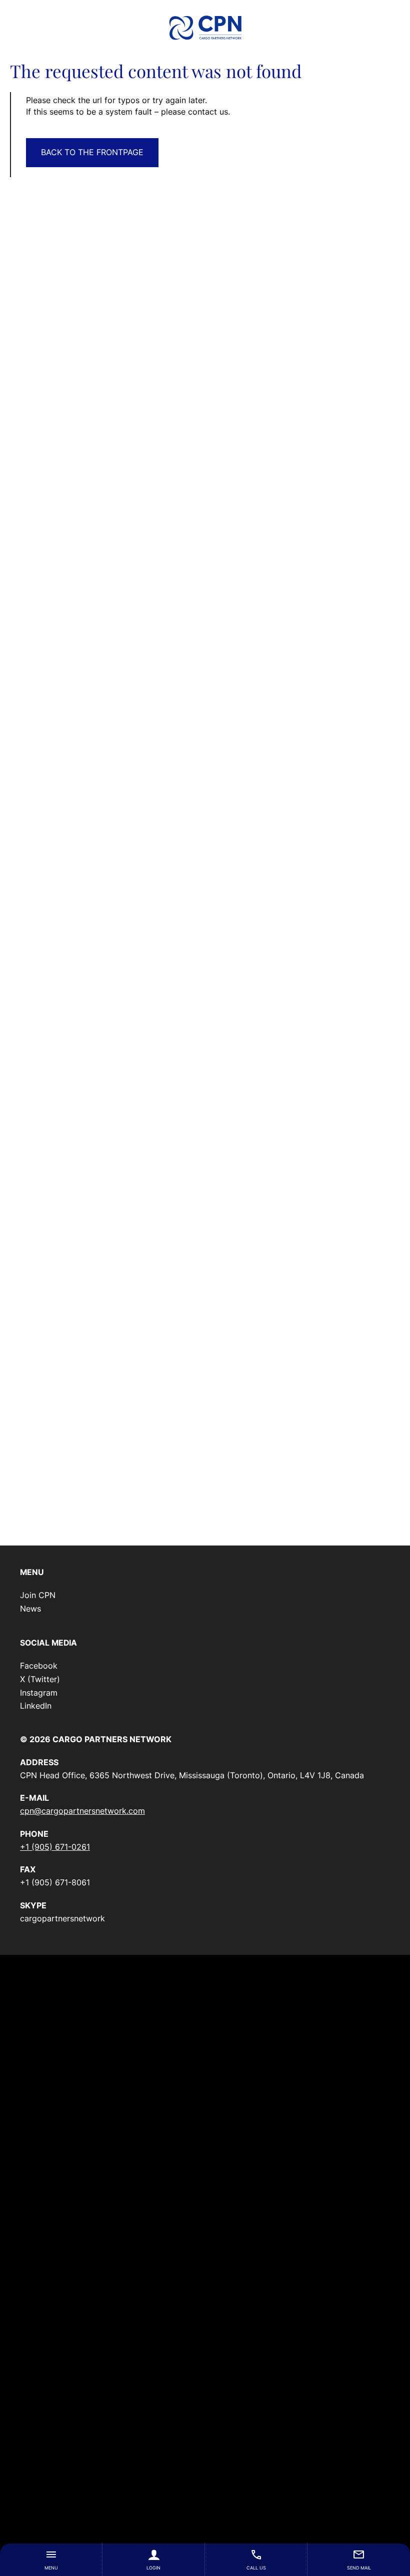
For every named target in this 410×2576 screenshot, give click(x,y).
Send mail (359, 2568)
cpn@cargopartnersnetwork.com (82, 1811)
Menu (51, 2568)
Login (153, 2568)
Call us (256, 2568)
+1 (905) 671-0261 (55, 1847)
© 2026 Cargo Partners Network (96, 1739)
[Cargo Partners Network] (205, 28)
